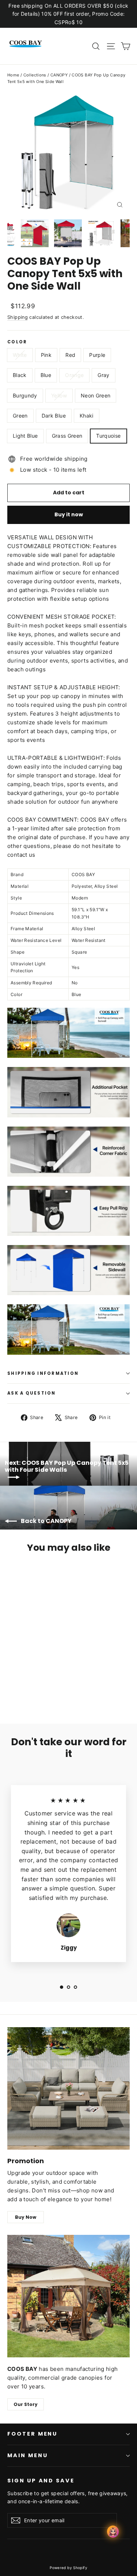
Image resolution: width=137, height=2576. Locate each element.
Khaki (87, 416)
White (20, 355)
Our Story (26, 2404)
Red (70, 355)
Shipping (18, 317)
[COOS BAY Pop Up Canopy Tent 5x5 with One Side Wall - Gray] (68, 1682)
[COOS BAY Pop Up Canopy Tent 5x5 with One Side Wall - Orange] (60, 1682)
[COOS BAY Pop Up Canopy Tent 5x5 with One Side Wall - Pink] (19, 1682)
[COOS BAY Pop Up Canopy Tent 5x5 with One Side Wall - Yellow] (84, 1682)
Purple (97, 355)
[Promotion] (68, 2088)
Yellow (59, 395)
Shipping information (43, 1373)
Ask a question (32, 1393)
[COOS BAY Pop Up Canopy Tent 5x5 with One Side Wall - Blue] (52, 1682)
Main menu (27, 2455)
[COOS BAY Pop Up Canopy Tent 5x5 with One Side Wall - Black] (43, 1682)
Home (13, 75)
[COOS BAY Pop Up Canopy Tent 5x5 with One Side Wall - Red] (27, 1682)
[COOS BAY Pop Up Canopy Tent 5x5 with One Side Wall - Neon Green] (11, 1689)
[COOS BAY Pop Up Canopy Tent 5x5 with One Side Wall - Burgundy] (76, 1682)
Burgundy (25, 395)
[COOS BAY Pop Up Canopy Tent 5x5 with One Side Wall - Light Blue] (43, 1689)
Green (20, 416)
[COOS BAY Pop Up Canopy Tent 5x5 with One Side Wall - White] (11, 1682)
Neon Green (96, 395)
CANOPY (59, 75)
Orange (74, 375)
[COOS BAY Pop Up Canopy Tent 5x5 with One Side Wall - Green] (19, 1689)
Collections (35, 75)
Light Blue (25, 436)
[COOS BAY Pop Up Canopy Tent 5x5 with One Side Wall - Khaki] (35, 1689)
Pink (46, 355)
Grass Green (67, 436)
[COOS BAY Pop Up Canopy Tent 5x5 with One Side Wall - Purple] (35, 1682)
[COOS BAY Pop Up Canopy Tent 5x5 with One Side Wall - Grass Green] (52, 1689)
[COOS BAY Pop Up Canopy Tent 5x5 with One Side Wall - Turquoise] (60, 1689)
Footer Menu (32, 2434)
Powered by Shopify (68, 2568)
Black (20, 375)
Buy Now (26, 2217)
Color (17, 342)
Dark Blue (54, 416)
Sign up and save (41, 2481)
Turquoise (108, 436)
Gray (103, 375)
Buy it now (69, 514)
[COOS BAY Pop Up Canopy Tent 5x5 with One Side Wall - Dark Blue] (27, 1689)
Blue (46, 375)
